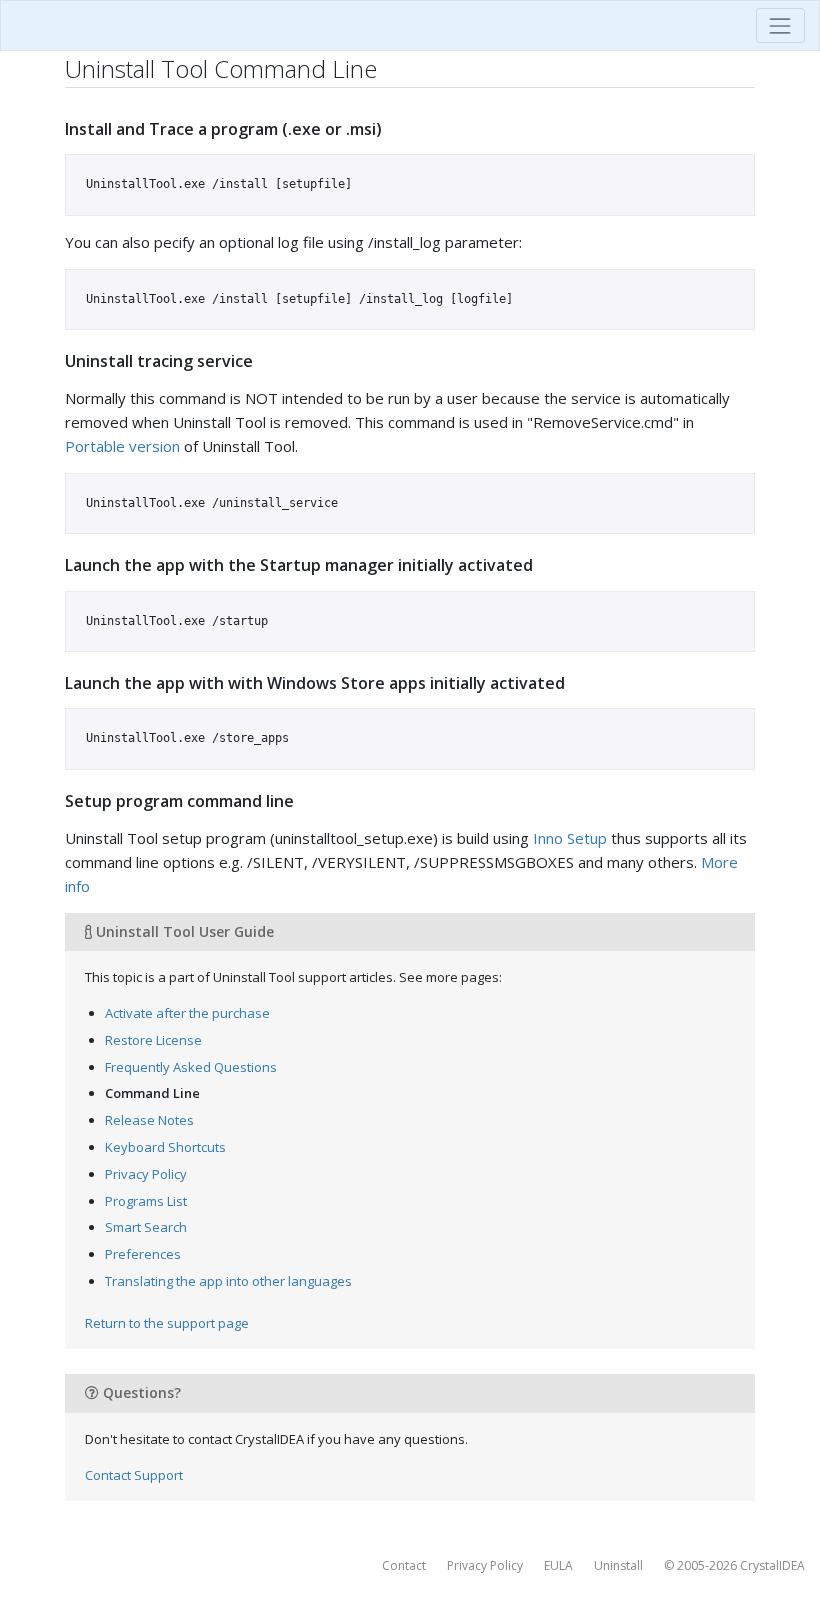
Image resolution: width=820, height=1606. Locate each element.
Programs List (146, 1201)
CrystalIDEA (772, 1565)
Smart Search (146, 1227)
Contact (404, 1565)
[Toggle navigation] (780, 25)
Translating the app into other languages (228, 1281)
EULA (558, 1565)
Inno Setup (570, 838)
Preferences (143, 1254)
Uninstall (618, 1565)
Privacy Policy (146, 1174)
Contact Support (134, 1475)
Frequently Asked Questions (191, 1067)
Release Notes (149, 1120)
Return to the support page (167, 1323)
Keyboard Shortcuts (165, 1147)
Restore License (153, 1040)
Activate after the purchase (187, 1013)
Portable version (122, 446)
